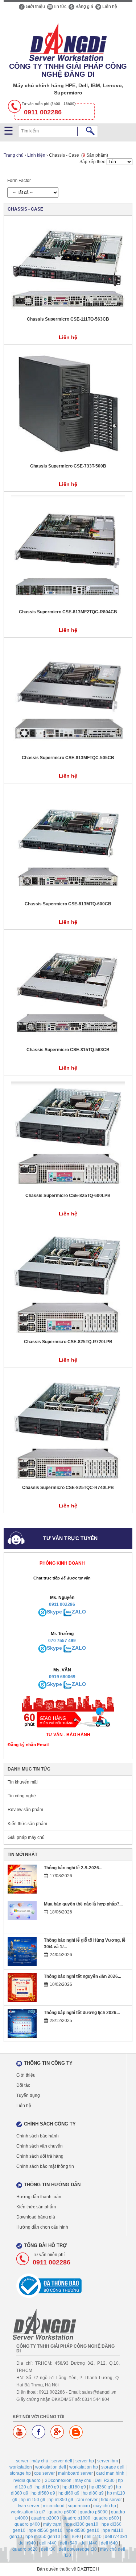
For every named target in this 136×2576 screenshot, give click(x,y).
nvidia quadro (27, 2480)
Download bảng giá (36, 2217)
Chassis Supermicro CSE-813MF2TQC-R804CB (68, 612)
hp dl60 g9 (69, 2493)
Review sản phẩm (25, 1810)
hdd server (111, 2500)
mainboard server (75, 2473)
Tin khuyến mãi (23, 1782)
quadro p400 (27, 2524)
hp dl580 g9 (43, 2493)
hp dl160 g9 (47, 2487)
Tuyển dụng (28, 2095)
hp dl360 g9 (101, 2487)
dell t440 (89, 2543)
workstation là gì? (28, 2512)
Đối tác (23, 2085)
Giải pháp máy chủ (26, 1837)
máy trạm (52, 2524)
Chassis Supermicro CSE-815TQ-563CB (68, 1050)
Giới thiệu (35, 7)
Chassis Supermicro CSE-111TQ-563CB (68, 319)
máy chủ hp (105, 2506)
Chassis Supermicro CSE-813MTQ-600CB (68, 904)
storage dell (113, 2467)
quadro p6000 (63, 2512)
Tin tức (60, 7)
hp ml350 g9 (61, 2500)
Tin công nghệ (22, 1796)
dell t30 (48, 2549)
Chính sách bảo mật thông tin (45, 2166)
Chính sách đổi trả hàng (40, 2156)
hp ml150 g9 (33, 2500)
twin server (29, 2506)
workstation (21, 2467)
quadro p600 (106, 2518)
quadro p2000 (45, 2518)
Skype (54, 1612)
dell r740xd (116, 2537)
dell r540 (69, 2543)
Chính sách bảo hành (38, 2136)
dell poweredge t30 (78, 2549)
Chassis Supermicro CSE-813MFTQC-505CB (68, 758)
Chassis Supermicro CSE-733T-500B (68, 466)
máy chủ (40, 2461)
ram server (87, 2500)
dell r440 (48, 2543)
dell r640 (72, 2537)
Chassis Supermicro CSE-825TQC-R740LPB (68, 1488)
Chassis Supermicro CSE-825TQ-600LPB (68, 1196)
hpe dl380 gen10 (81, 2524)
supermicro (79, 2506)
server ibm (108, 2461)
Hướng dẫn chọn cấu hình (42, 2227)
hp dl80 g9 (93, 2493)
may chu (83, 2480)
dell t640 (109, 2543)
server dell (62, 2461)
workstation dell (51, 2467)
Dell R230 (105, 2480)
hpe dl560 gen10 (46, 2530)
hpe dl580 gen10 (83, 2530)
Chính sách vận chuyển (40, 2146)
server (22, 2461)
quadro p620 (25, 2549)
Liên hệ (109, 7)
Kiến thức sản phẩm (27, 1824)
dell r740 (93, 2537)
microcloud (54, 2506)
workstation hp (84, 2467)
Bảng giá (84, 7)
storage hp (20, 2473)
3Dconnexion (58, 2480)
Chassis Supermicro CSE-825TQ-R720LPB (68, 1342)
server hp (85, 2461)
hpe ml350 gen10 (43, 2537)
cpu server (44, 2473)
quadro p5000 (94, 2512)
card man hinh (110, 2473)
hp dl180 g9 (74, 2487)
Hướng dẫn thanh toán (39, 2197)
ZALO (79, 1612)
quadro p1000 (76, 2518)
